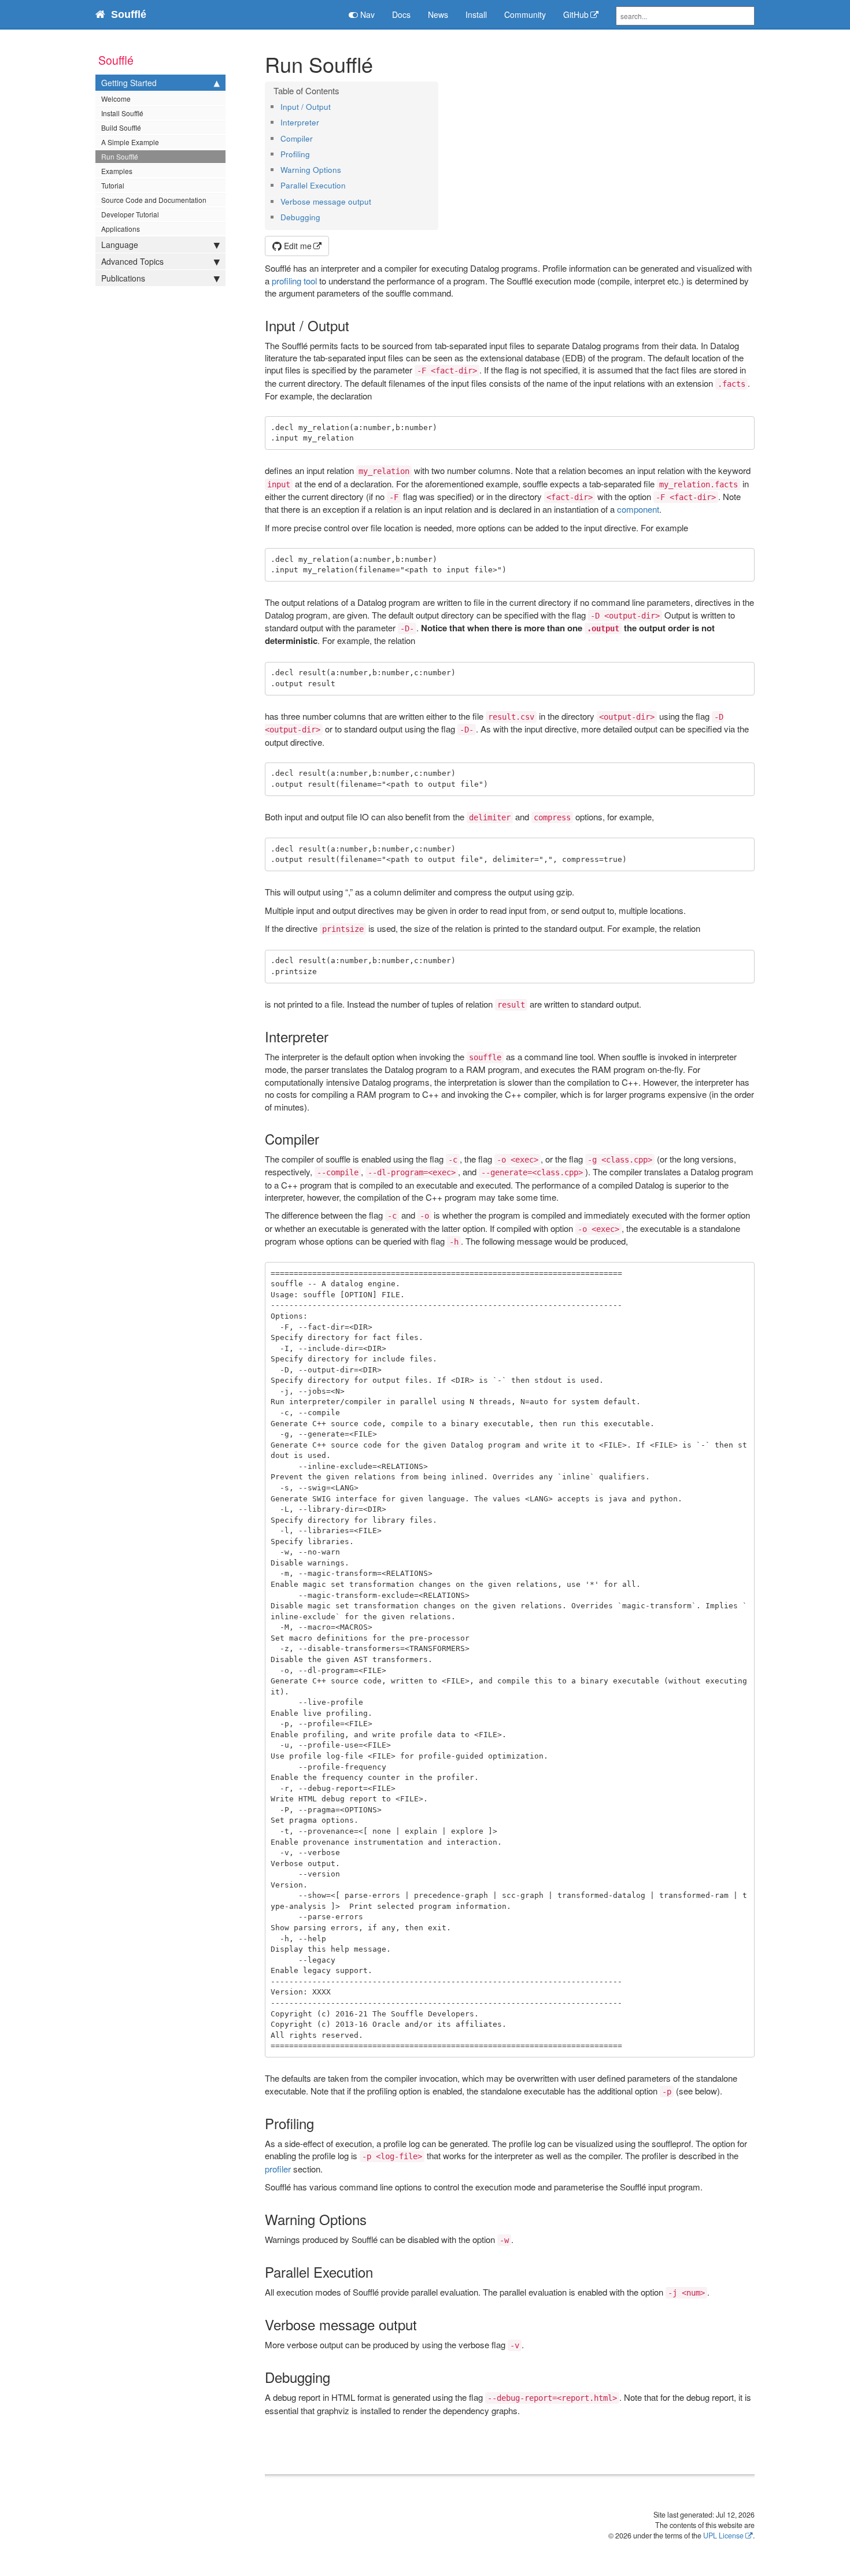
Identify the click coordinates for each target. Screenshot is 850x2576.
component (638, 509)
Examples (117, 171)
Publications (123, 278)
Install (476, 14)
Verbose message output (326, 201)
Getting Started (129, 83)
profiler (278, 2169)
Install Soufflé (122, 113)
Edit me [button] (297, 246)
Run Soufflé (120, 156)
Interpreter (300, 122)
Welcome (116, 99)
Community (525, 14)
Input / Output (306, 107)
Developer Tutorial (130, 214)
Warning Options (311, 170)
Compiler (297, 138)
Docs (401, 14)
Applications (121, 229)
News (438, 14)
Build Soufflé (121, 127)
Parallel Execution (313, 185)
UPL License (723, 2536)
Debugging (300, 217)
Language (120, 245)
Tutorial (113, 185)
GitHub (576, 14)
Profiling (295, 154)
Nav (366, 14)
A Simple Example (130, 142)
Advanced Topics (132, 261)
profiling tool (294, 281)
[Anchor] (335, 106)
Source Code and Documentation (154, 200)
